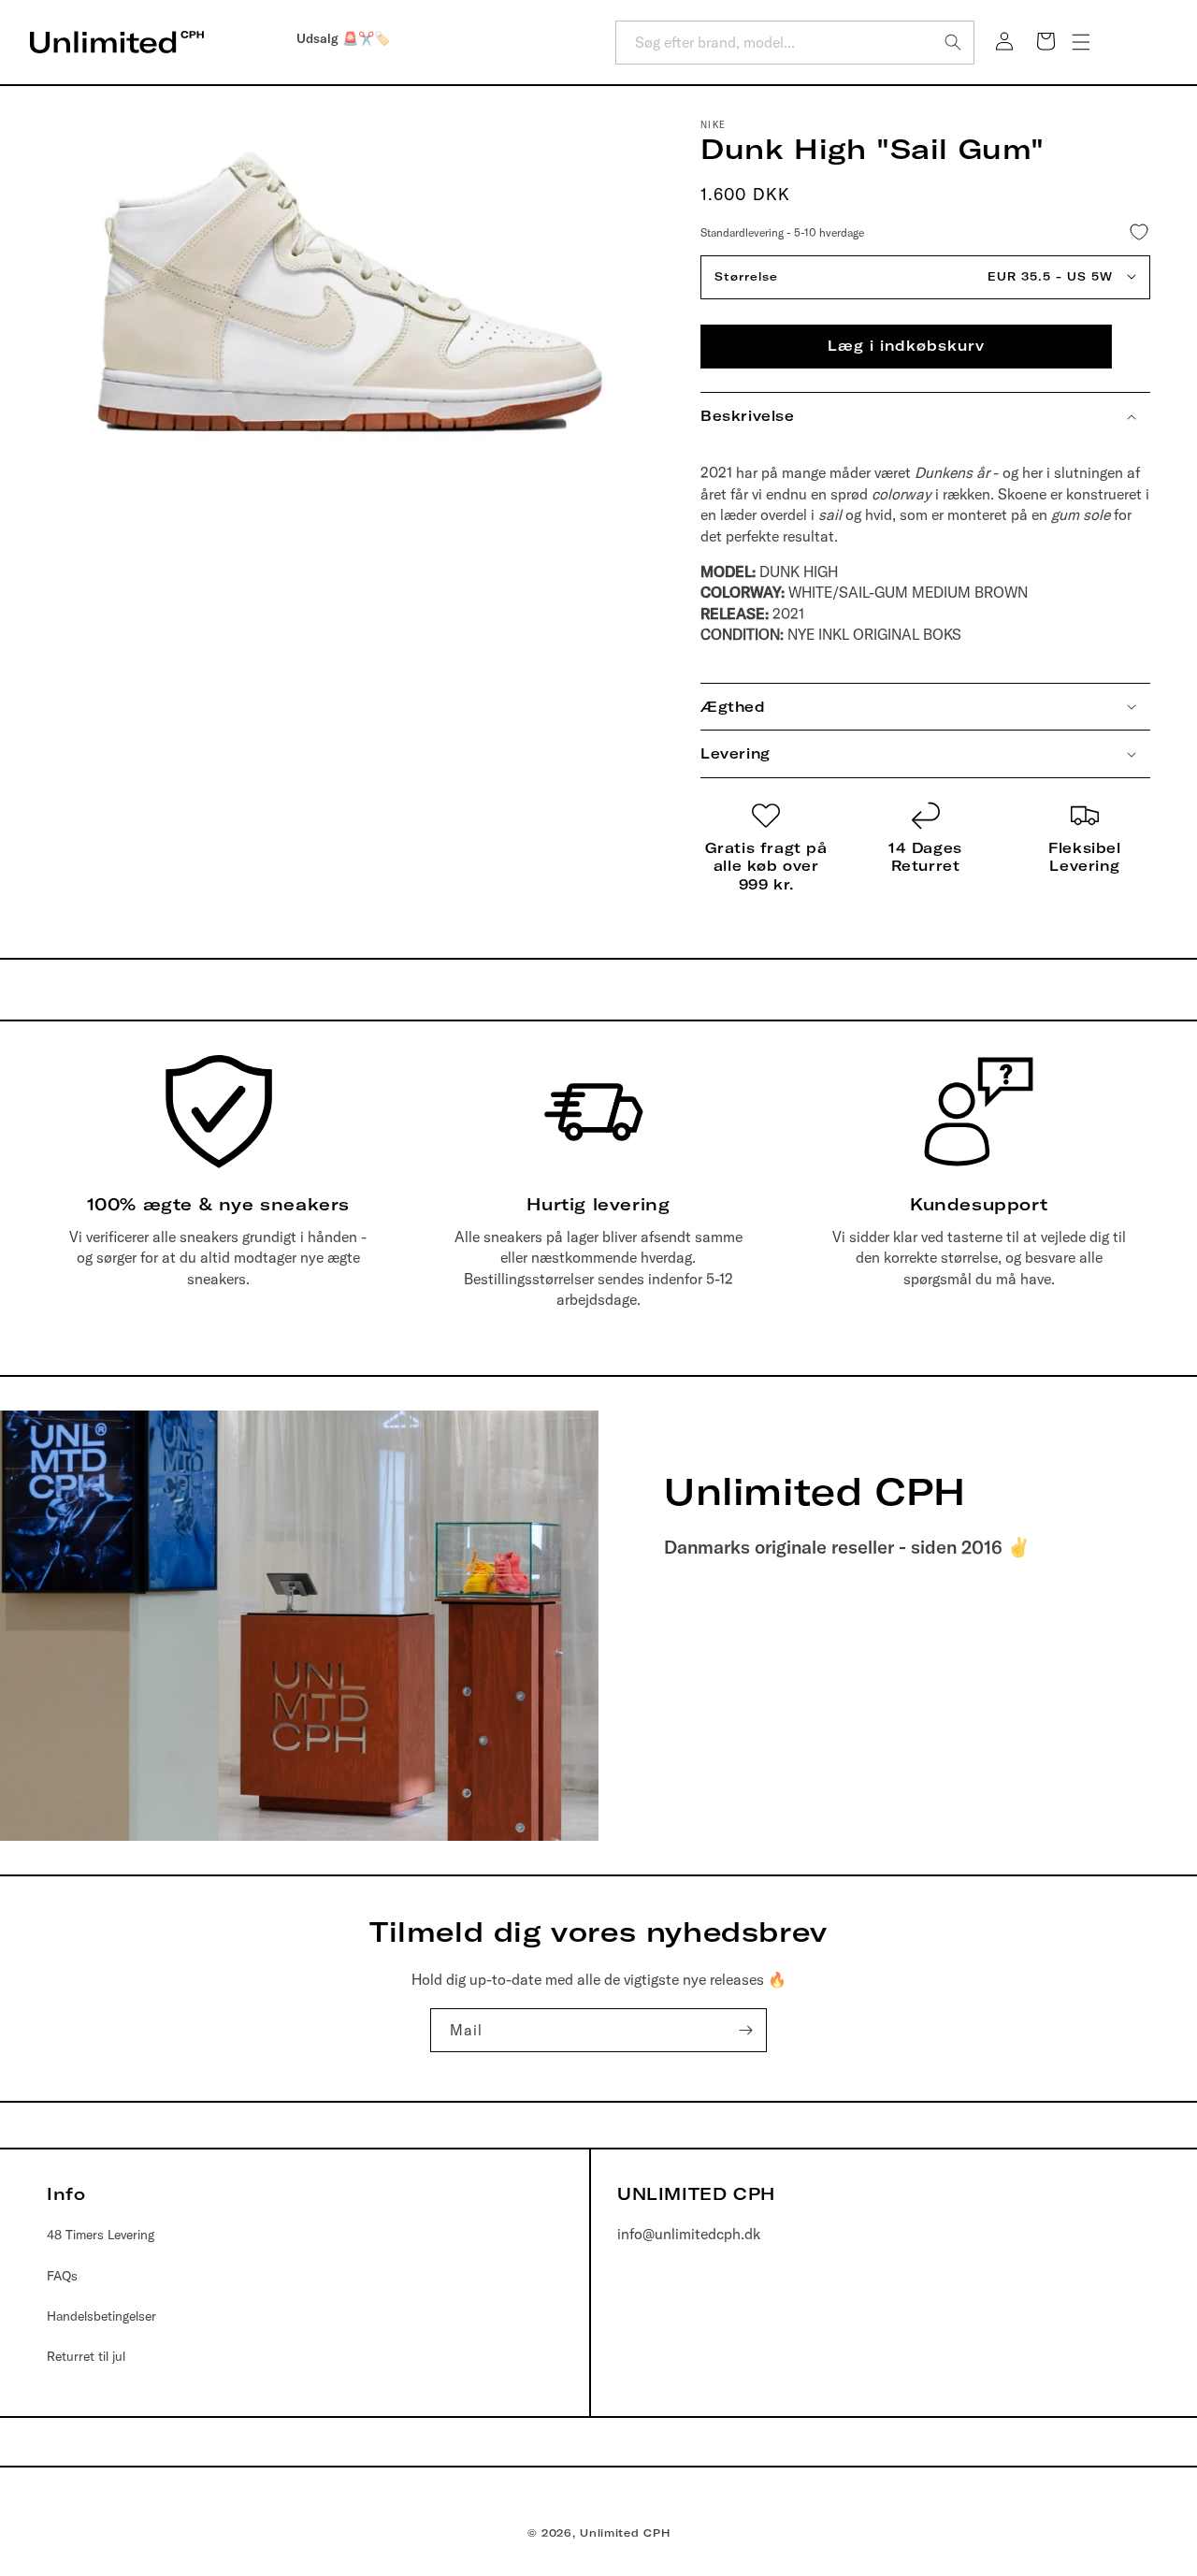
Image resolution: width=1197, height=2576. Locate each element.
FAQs (62, 2276)
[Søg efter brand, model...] (953, 42)
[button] (1081, 42)
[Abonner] (745, 2030)
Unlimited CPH (625, 2533)
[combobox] (795, 43)
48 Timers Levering (101, 2236)
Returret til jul (86, 2356)
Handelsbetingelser (101, 2316)
